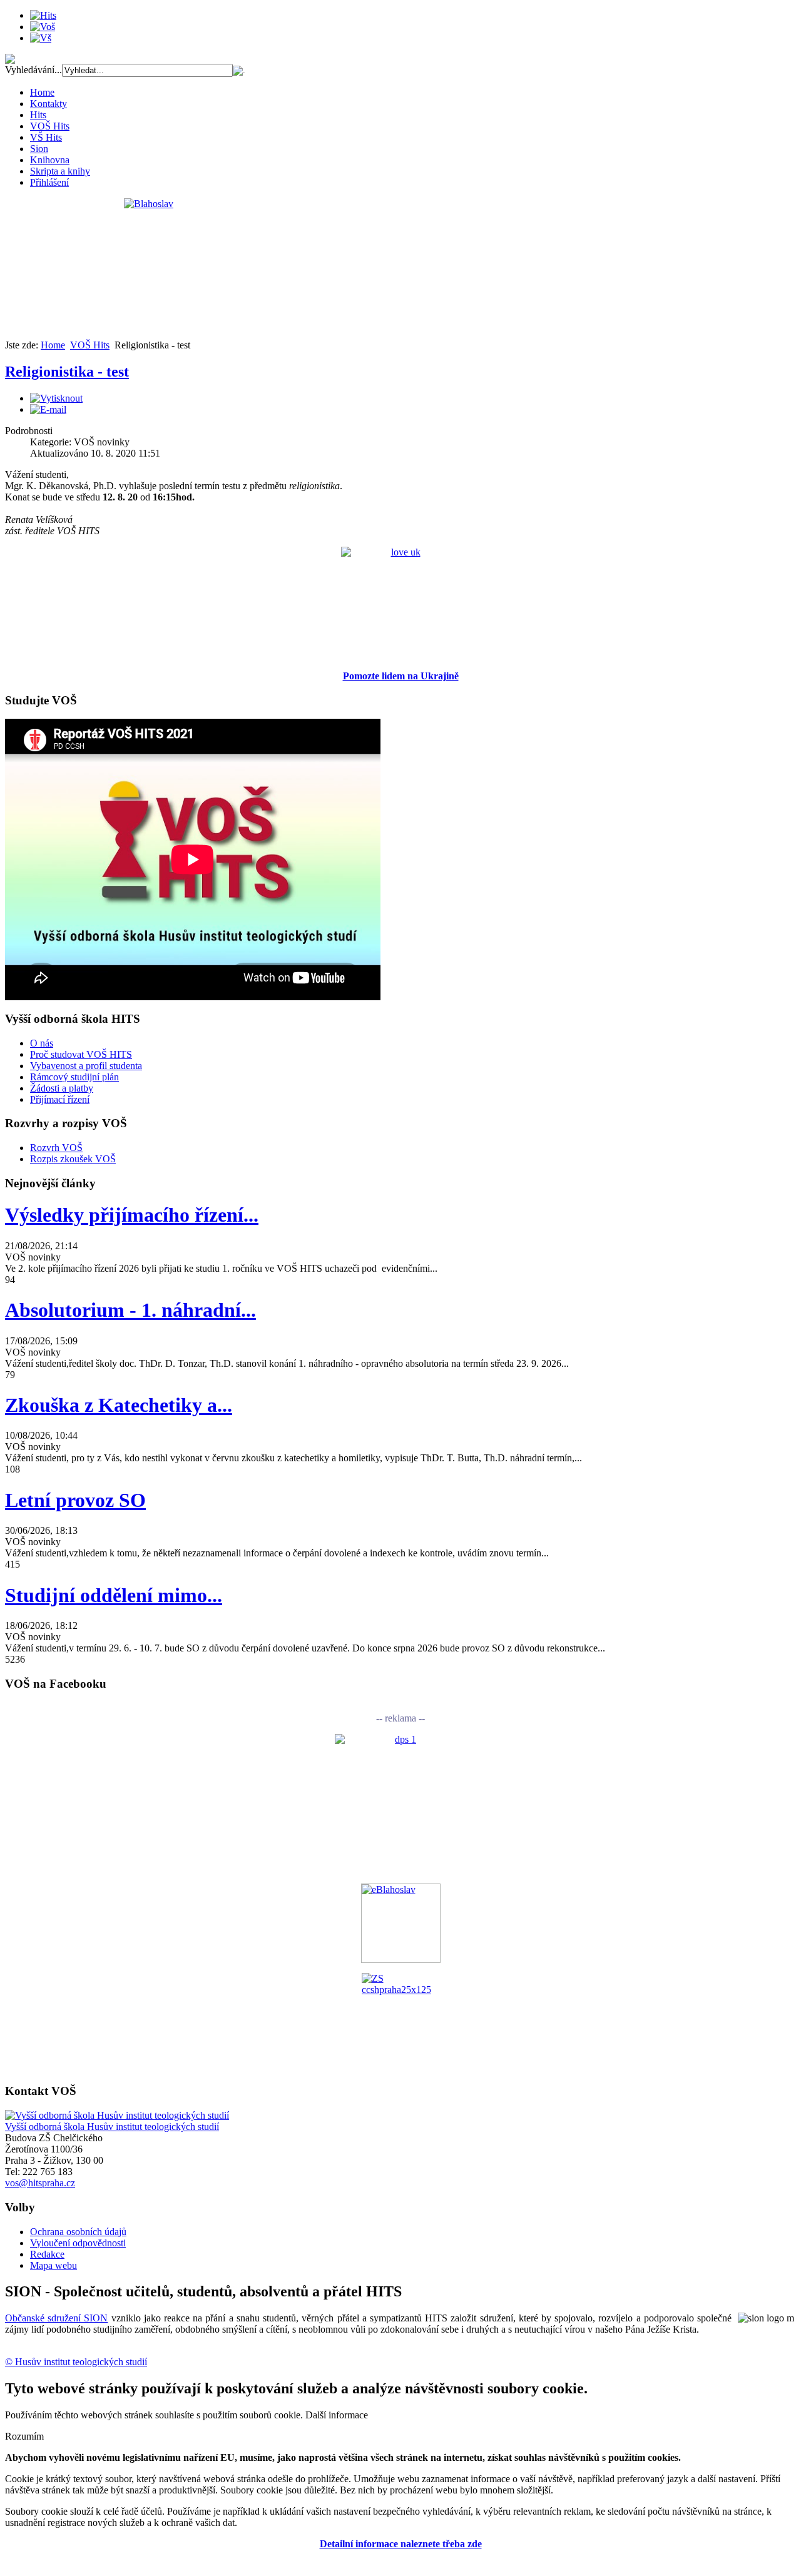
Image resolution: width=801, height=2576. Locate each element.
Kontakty (48, 104)
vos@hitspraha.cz (40, 2183)
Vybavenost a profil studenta (86, 1066)
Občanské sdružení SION (56, 2318)
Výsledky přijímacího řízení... (132, 1215)
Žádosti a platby (62, 1088)
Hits (38, 115)
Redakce (47, 2254)
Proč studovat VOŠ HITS (81, 1054)
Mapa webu (54, 2265)
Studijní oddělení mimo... (114, 1595)
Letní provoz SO (75, 1500)
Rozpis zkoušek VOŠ (73, 1159)
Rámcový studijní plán (74, 1077)
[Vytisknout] (56, 398)
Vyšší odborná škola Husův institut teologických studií (112, 2127)
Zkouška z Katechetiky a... (119, 1405)
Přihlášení (49, 182)
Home (42, 92)
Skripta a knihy (60, 171)
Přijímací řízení (60, 1099)
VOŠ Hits (50, 126)
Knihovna (50, 160)
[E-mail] (48, 409)
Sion (39, 149)
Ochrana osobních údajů (78, 2232)
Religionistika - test (67, 372)
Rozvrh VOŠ (56, 1148)
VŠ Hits (46, 137)
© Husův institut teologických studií (76, 2362)
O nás (42, 1043)
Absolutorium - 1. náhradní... (130, 1310)
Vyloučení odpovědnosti (78, 2243)
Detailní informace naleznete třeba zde (401, 2544)
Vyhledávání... (33, 70)
